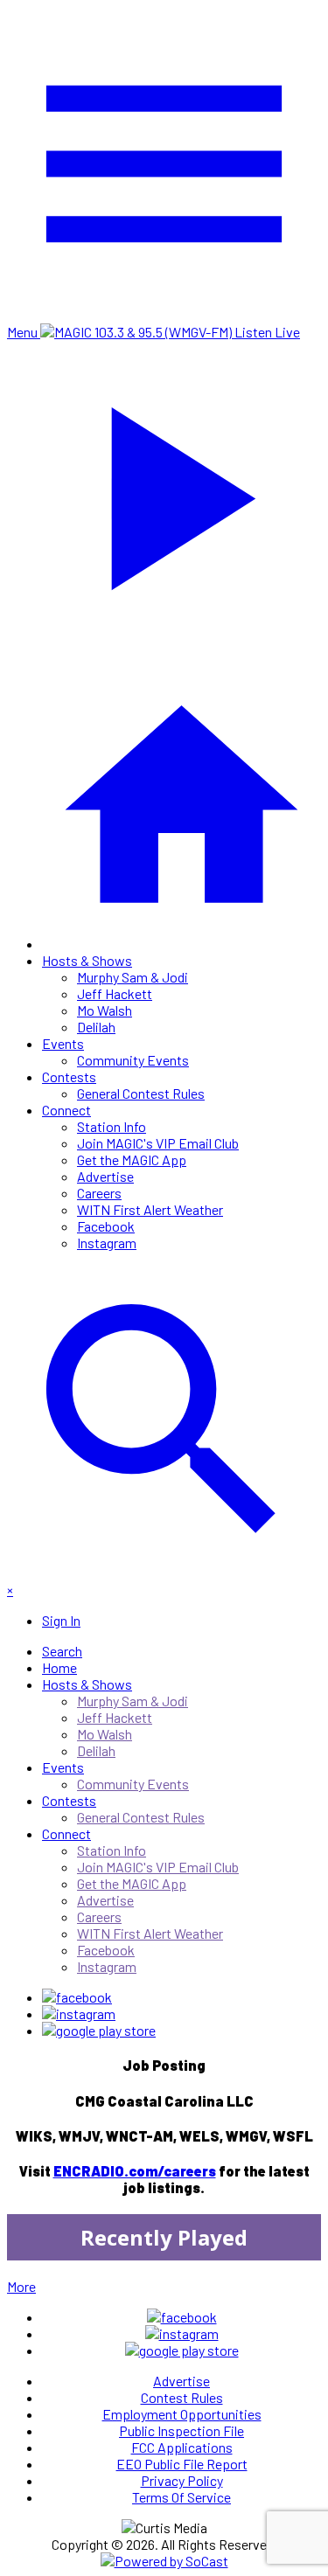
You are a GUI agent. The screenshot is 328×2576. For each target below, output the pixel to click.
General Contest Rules (141, 1093)
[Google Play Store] (99, 2030)
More (21, 2286)
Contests (69, 1076)
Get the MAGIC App (132, 1160)
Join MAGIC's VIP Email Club (158, 1143)
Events (63, 1043)
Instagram (107, 1243)
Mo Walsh (105, 1010)
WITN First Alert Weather (150, 1209)
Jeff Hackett (115, 993)
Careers (99, 1193)
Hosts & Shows (87, 960)
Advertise (105, 1176)
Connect (66, 1110)
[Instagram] (79, 2014)
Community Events (133, 1060)
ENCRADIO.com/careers (135, 2171)
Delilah (96, 1027)
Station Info (112, 1126)
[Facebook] (77, 1997)
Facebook (106, 1226)
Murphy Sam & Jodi (133, 977)
